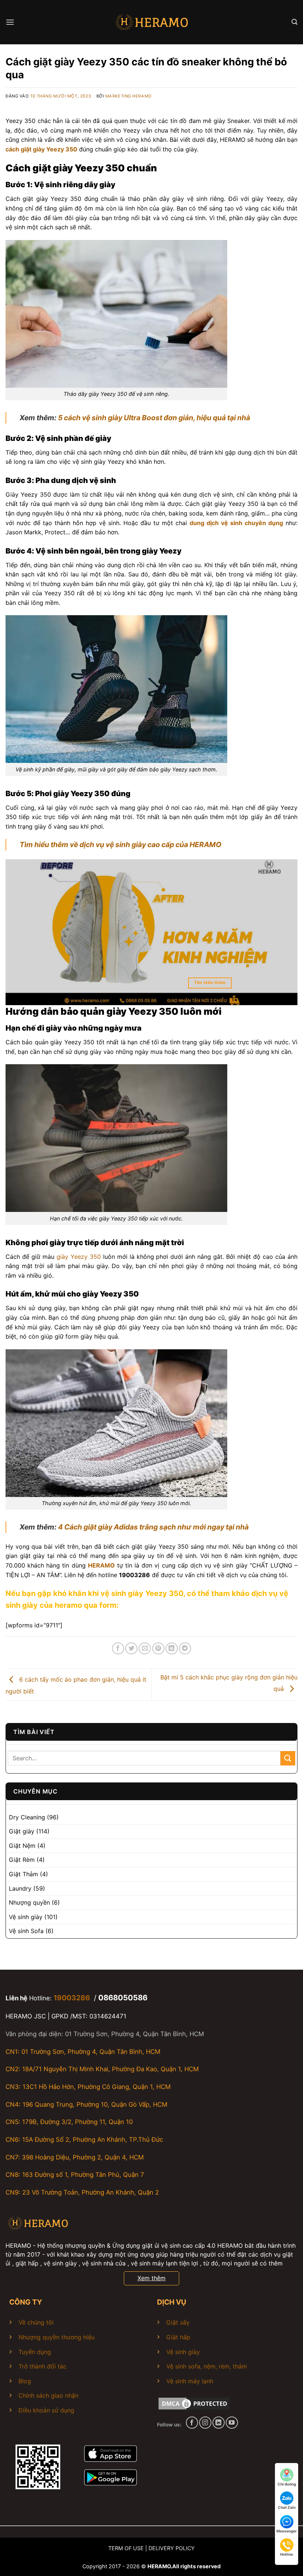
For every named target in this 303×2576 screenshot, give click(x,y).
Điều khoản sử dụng (46, 2410)
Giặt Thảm (23, 1874)
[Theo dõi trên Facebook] (192, 2423)
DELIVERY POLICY (172, 2548)
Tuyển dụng (35, 2352)
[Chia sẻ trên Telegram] (185, 1649)
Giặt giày (22, 1831)
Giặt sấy (178, 2322)
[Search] (295, 22)
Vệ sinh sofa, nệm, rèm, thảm (207, 2366)
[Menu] (10, 22)
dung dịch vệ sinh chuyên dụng (236, 523)
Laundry (20, 1888)
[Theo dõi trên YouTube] (232, 2423)
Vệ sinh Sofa (26, 1931)
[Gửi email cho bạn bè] (145, 1649)
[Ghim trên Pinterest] (158, 1649)
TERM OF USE (126, 2548)
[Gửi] (288, 1758)
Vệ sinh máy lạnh (190, 2381)
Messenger (287, 2531)
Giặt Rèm (22, 1860)
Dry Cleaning (27, 1817)
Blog (25, 2381)
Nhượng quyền (29, 1902)
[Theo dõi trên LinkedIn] (219, 2423)
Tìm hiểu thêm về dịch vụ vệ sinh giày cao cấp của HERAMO (120, 845)
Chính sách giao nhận (48, 2395)
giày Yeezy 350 (79, 1257)
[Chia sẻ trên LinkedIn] (172, 1649)
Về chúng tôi (36, 2322)
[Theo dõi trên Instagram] (205, 2423)
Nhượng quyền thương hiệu (57, 2337)
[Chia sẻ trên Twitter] (131, 1649)
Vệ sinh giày (26, 1917)
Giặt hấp (178, 2337)
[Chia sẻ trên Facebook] (118, 1649)
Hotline (287, 2554)
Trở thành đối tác (42, 2366)
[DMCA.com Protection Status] (194, 2403)
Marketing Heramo (129, 96)
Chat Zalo (287, 2507)
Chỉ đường (287, 2484)
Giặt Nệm (22, 1846)
